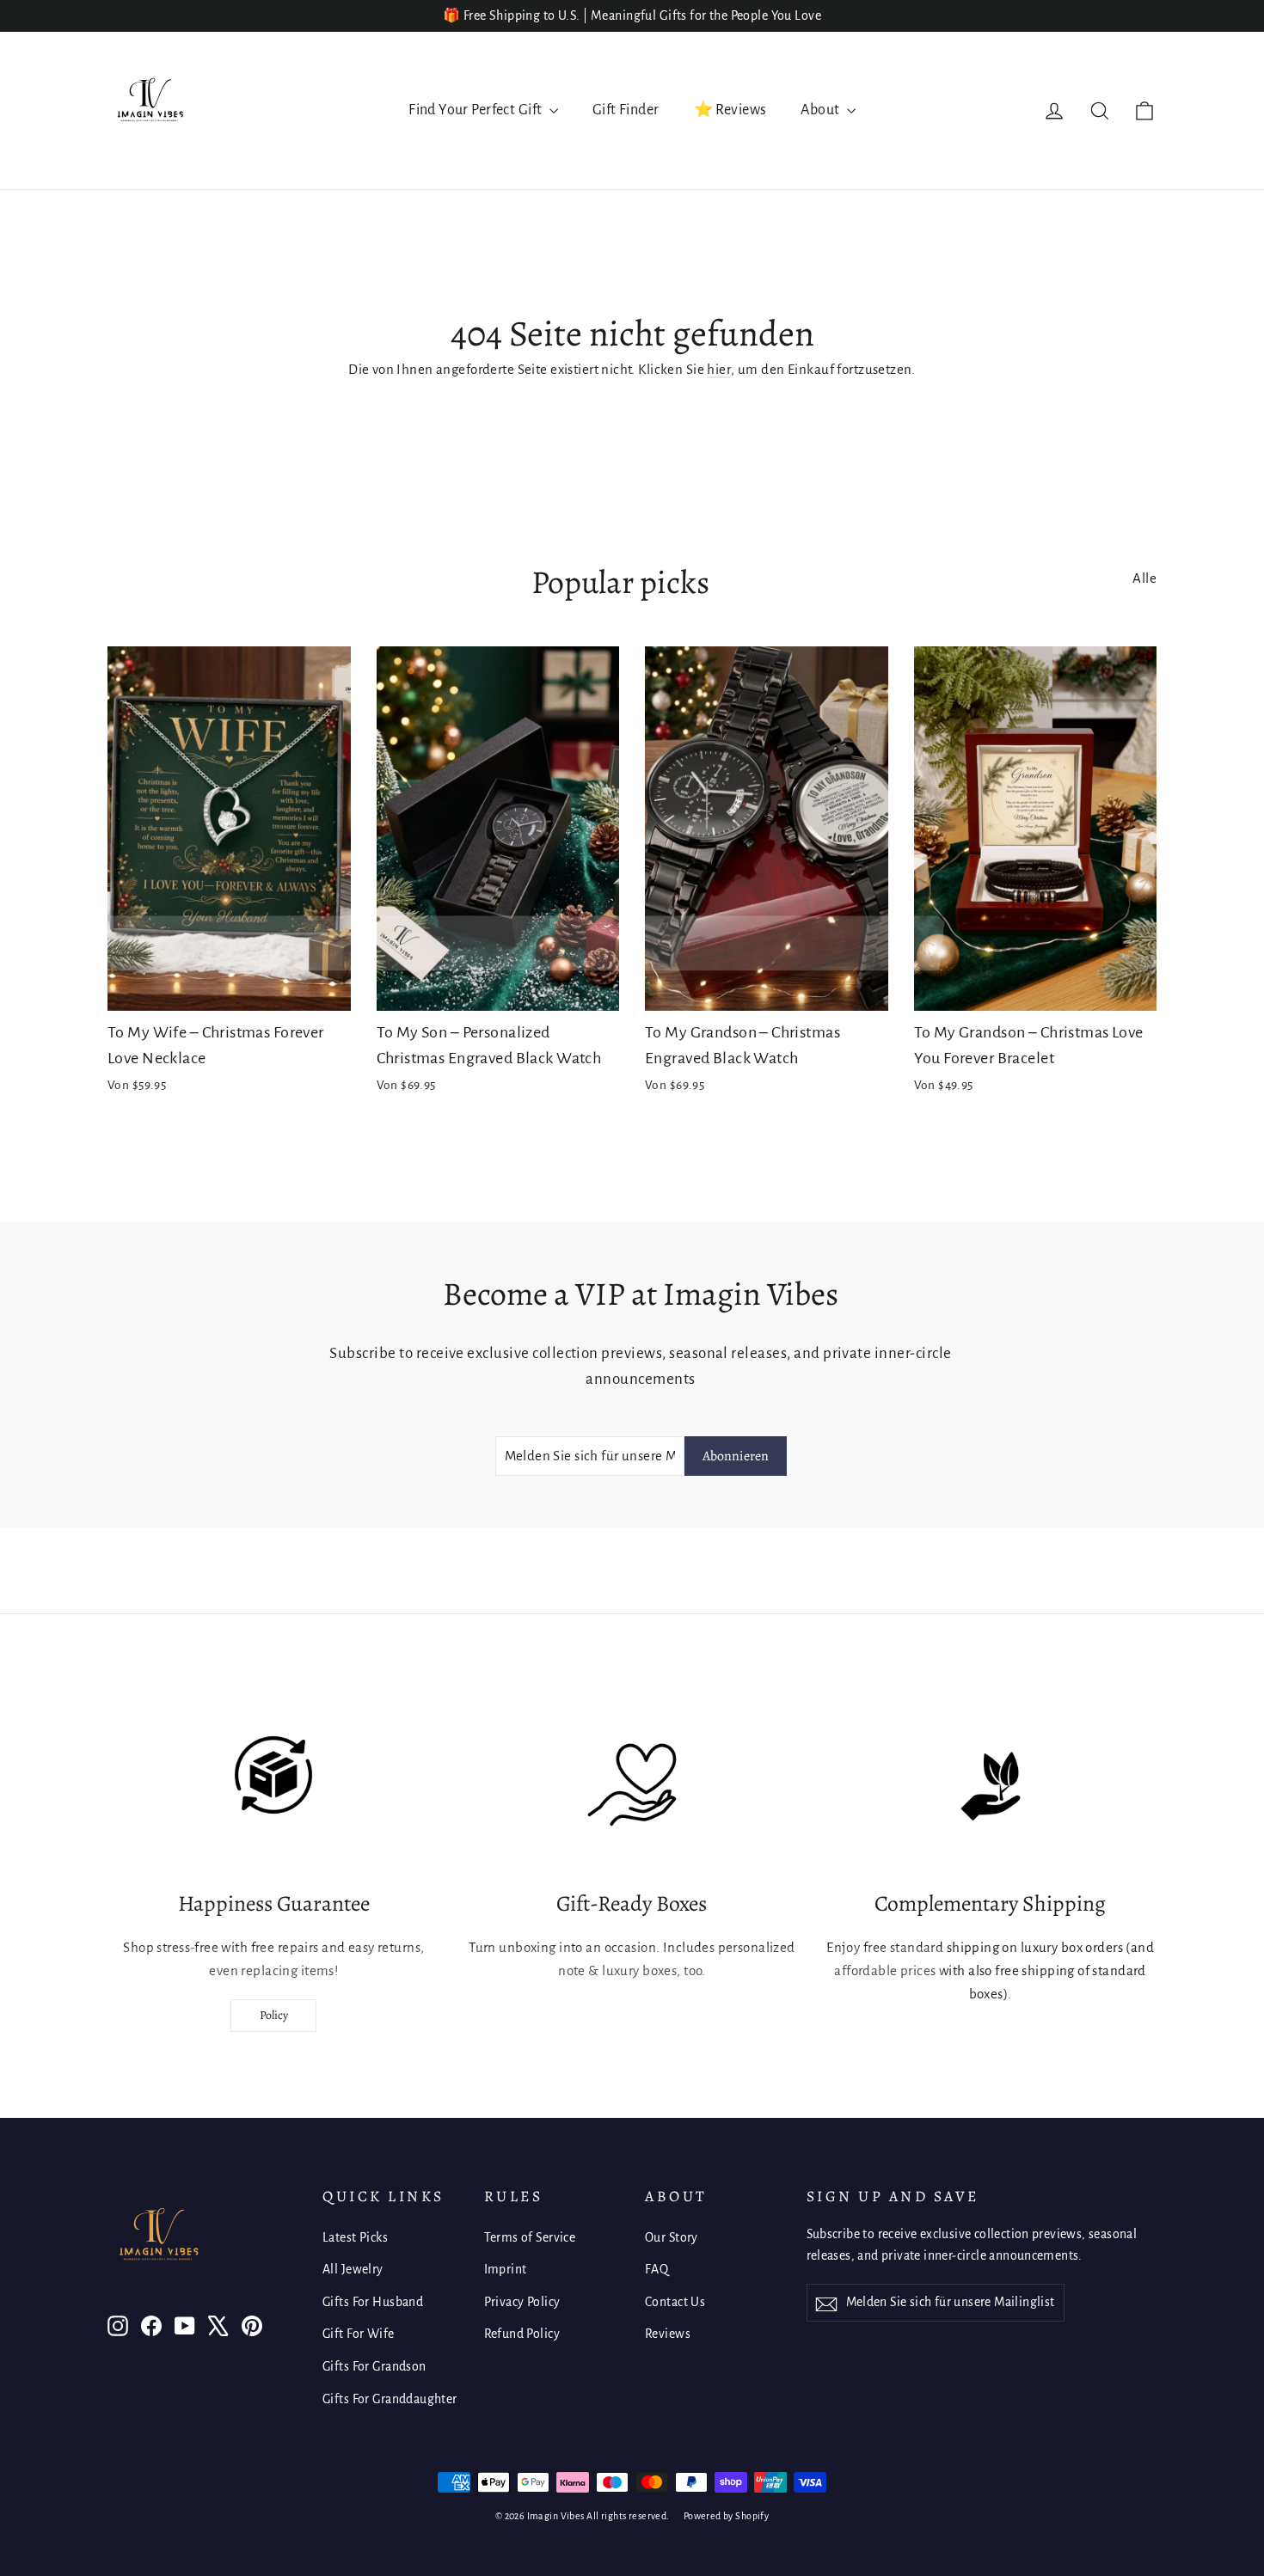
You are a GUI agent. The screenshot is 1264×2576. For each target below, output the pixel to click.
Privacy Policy (522, 2302)
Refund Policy (522, 2334)
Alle (1144, 578)
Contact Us (675, 2302)
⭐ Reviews (730, 110)
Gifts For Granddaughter (390, 2399)
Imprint (506, 2269)
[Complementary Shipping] (991, 1786)
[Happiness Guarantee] (273, 1786)
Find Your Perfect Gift (477, 110)
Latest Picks (355, 2237)
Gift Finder (626, 110)
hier (719, 369)
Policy (274, 2015)
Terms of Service (530, 2237)
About (822, 110)
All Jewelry (353, 2269)
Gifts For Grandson (374, 2366)
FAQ (657, 2269)
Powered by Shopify (727, 2516)
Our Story (672, 2237)
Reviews (668, 2334)
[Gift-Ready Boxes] (632, 1786)
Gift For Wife (359, 2334)
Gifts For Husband (373, 2302)
